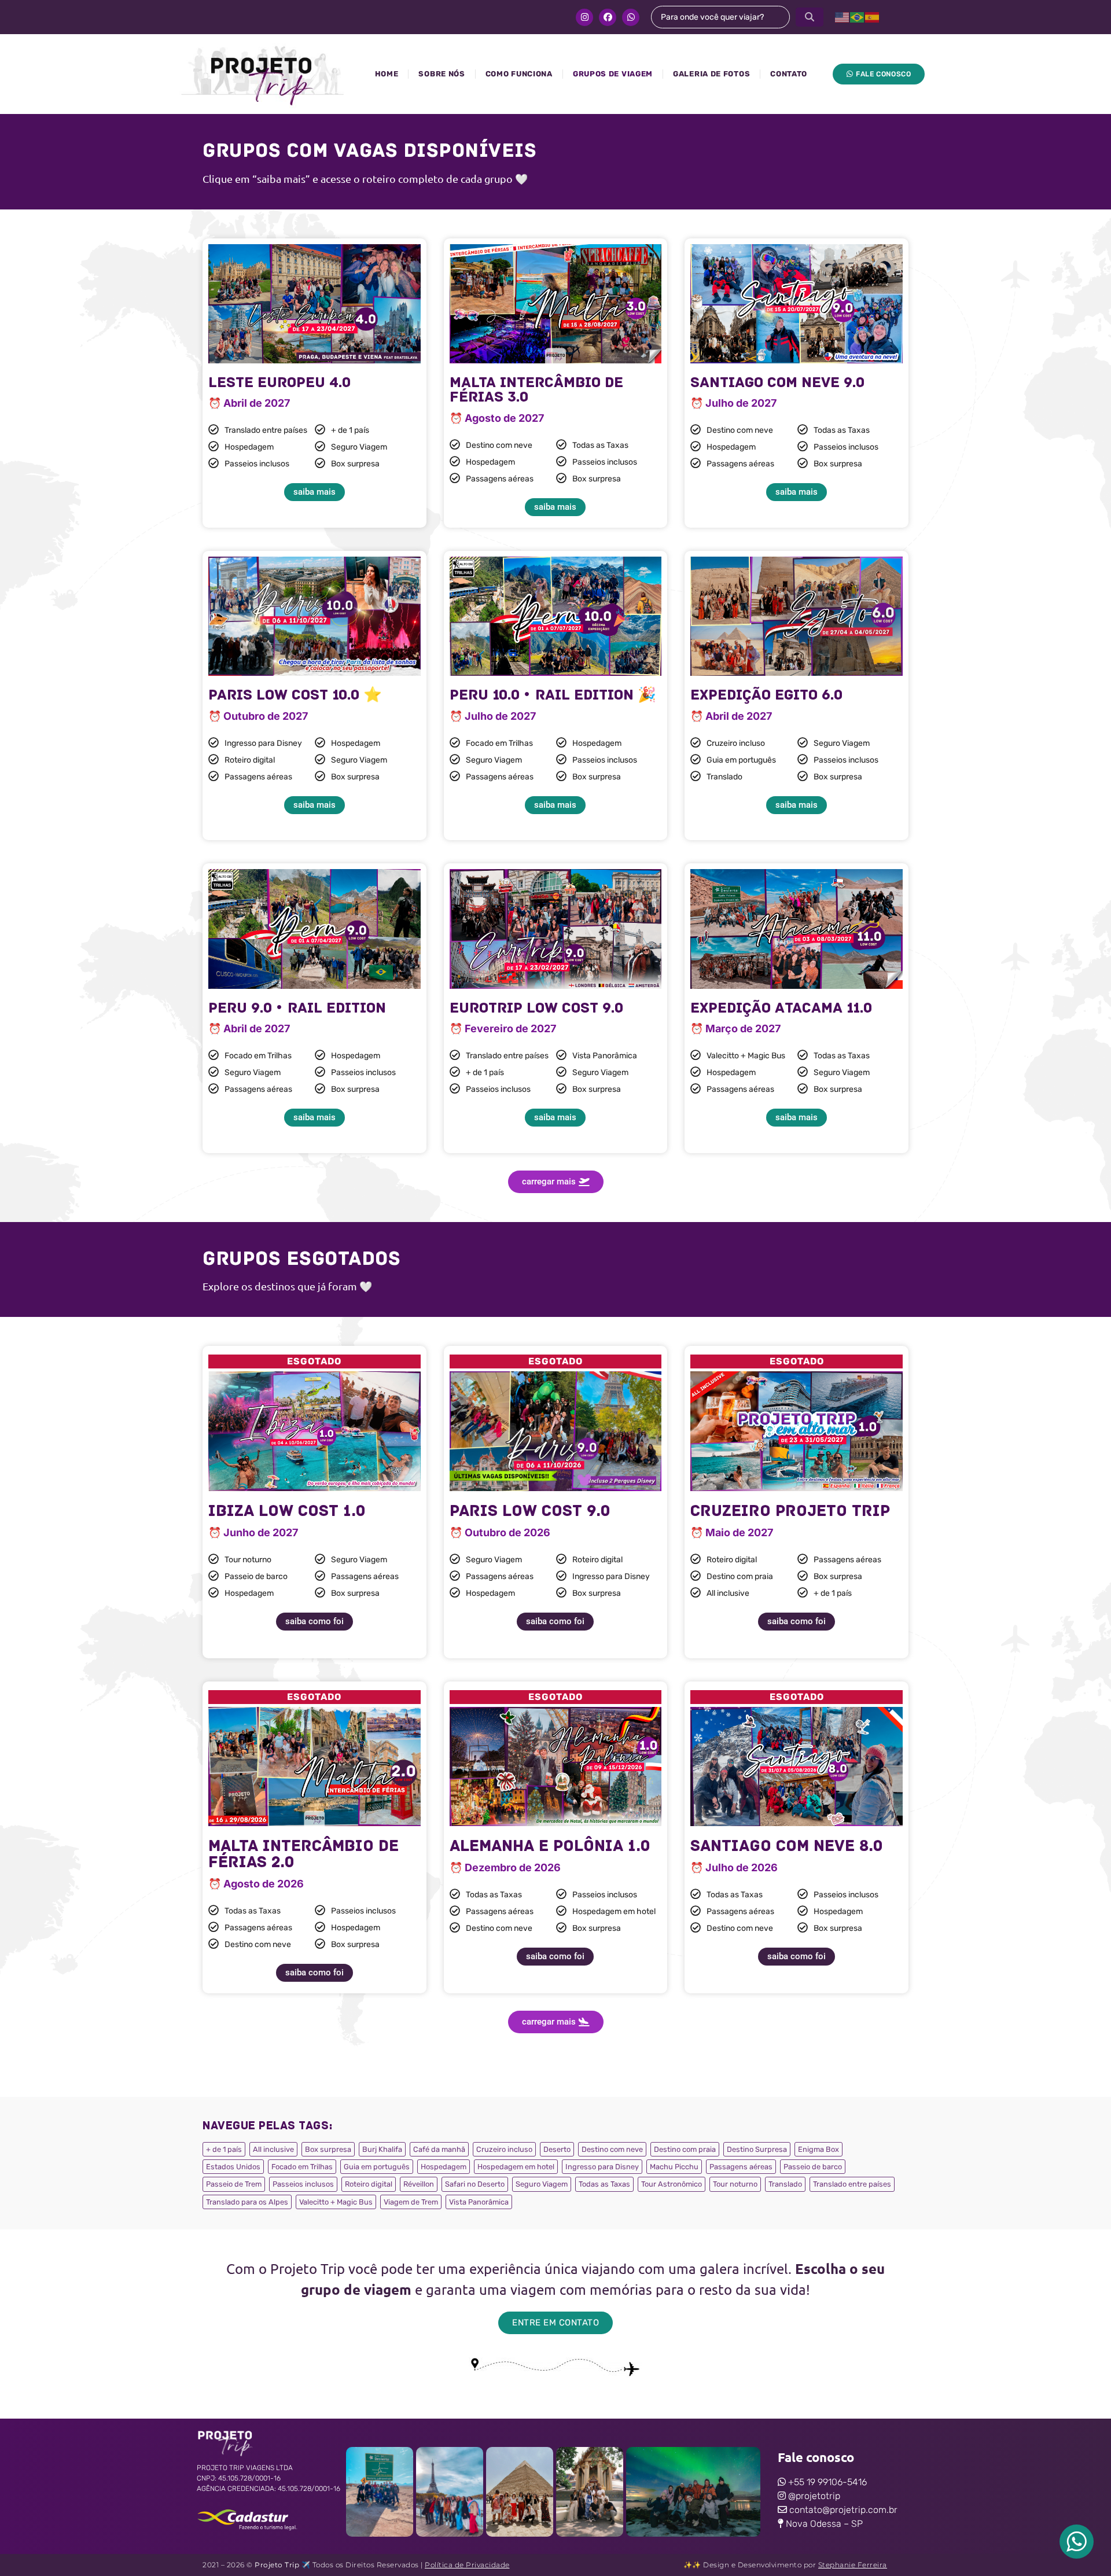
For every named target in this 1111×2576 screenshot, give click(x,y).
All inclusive (273, 2149)
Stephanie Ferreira (853, 2565)
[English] (843, 17)
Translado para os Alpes (247, 2202)
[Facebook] (608, 17)
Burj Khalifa (382, 2149)
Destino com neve (612, 2149)
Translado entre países (852, 2184)
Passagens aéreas (741, 2167)
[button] (556, 1182)
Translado (785, 2184)
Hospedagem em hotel (516, 2167)
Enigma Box (818, 2149)
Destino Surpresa (757, 2149)
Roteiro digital (369, 2184)
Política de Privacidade (467, 2565)
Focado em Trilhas (302, 2167)
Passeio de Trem (234, 2184)
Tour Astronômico (672, 2184)
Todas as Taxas (604, 2184)
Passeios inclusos (303, 2184)
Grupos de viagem (613, 74)
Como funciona (519, 74)
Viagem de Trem (411, 2202)
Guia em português (377, 2167)
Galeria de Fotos (711, 74)
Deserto (557, 2149)
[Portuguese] (858, 17)
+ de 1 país (224, 2149)
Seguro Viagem (542, 2184)
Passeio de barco (813, 2167)
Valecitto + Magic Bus (336, 2202)
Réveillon (419, 2184)
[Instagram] (584, 17)
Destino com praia (685, 2149)
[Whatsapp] (631, 17)
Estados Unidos (233, 2167)
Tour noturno (735, 2184)
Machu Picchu (674, 2167)
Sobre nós (442, 74)
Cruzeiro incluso (504, 2149)
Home (387, 74)
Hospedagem (444, 2167)
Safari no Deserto (475, 2184)
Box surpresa (328, 2149)
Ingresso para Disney (602, 2167)
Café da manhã (439, 2149)
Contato (789, 74)
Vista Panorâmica (479, 2202)
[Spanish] (873, 17)
